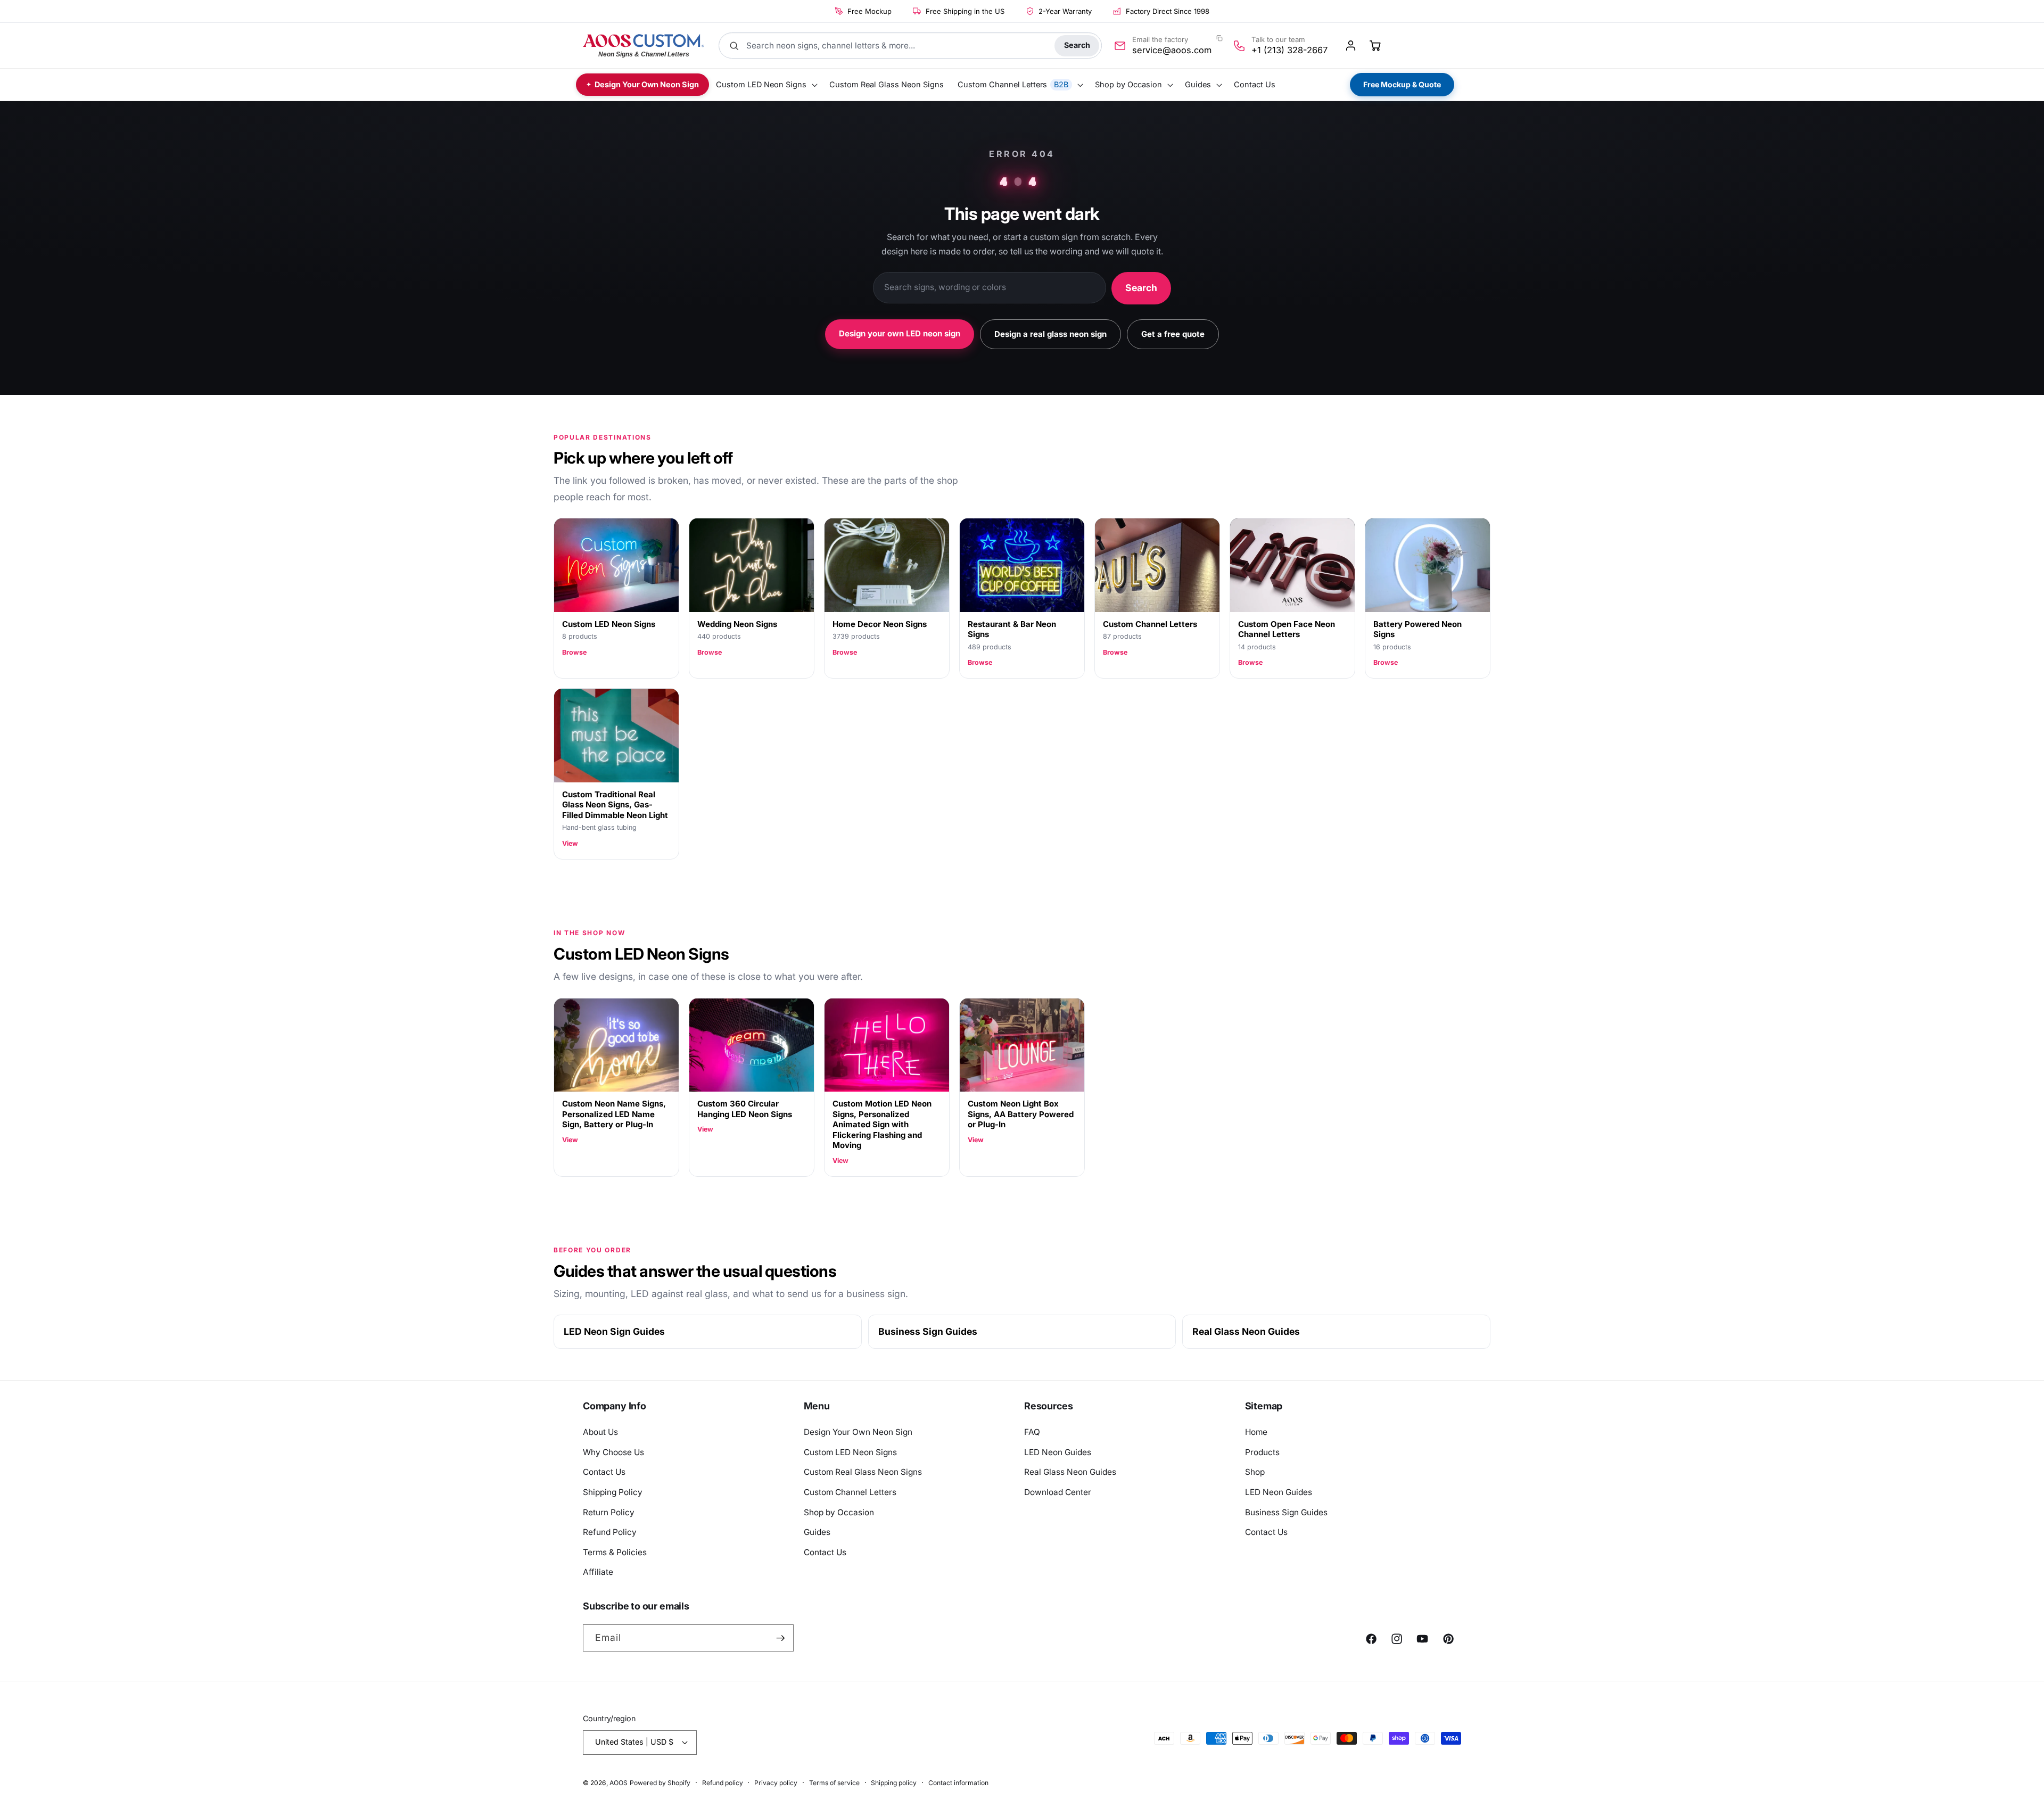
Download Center (1058, 1492)
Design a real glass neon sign (1050, 334)
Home (1256, 1432)
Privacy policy (776, 1783)
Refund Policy (610, 1532)
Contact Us (604, 1472)
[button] (766, 85)
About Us (600, 1432)
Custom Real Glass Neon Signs (863, 1472)
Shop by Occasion (839, 1512)
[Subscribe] (780, 1638)
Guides (817, 1532)
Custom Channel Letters (850, 1492)
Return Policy (609, 1512)
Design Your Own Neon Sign (858, 1432)
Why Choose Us (613, 1452)
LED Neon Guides (1058, 1452)
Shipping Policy (613, 1492)
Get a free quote (1173, 334)
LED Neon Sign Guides (614, 1331)
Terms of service (834, 1783)
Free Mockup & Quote (1402, 84)
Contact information (958, 1783)
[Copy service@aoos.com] (1219, 38)
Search (1077, 45)
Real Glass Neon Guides (1246, 1331)
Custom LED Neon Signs (850, 1452)
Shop (1255, 1472)
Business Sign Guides (928, 1331)
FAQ (1032, 1432)
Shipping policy (894, 1783)
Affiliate (598, 1572)
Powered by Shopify (660, 1783)
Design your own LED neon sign (900, 333)
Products (1262, 1452)
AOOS (619, 1783)
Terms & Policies (615, 1552)
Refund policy (723, 1783)
